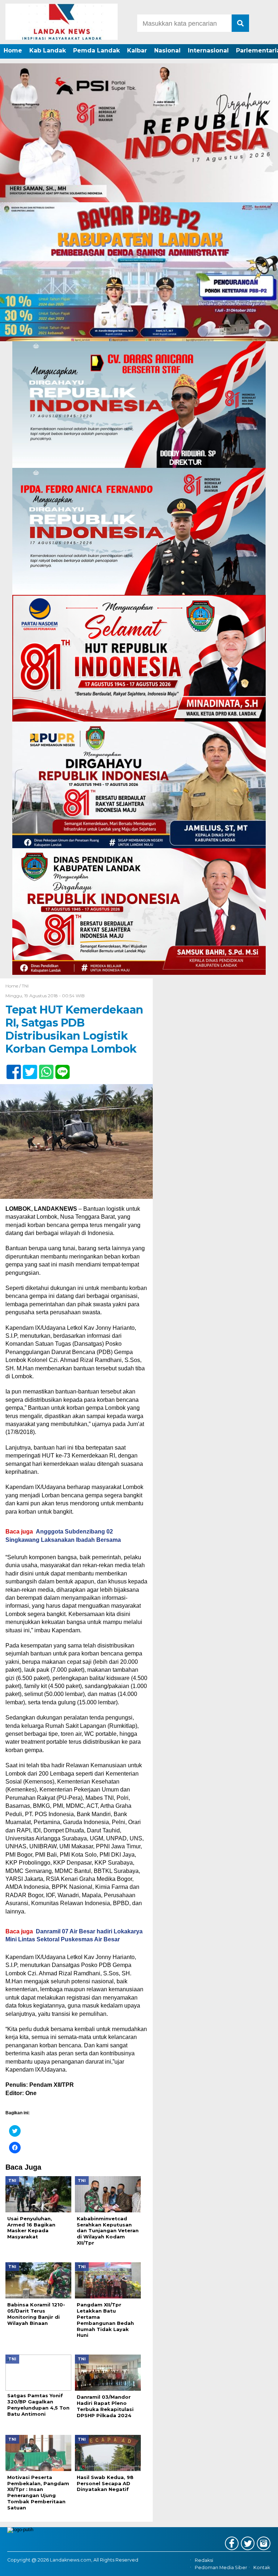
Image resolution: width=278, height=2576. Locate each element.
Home (13, 50)
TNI (25, 986)
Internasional (208, 50)
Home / (14, 986)
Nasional (167, 50)
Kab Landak (48, 50)
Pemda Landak (96, 50)
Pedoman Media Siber (221, 2568)
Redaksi (204, 2560)
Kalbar (137, 50)
